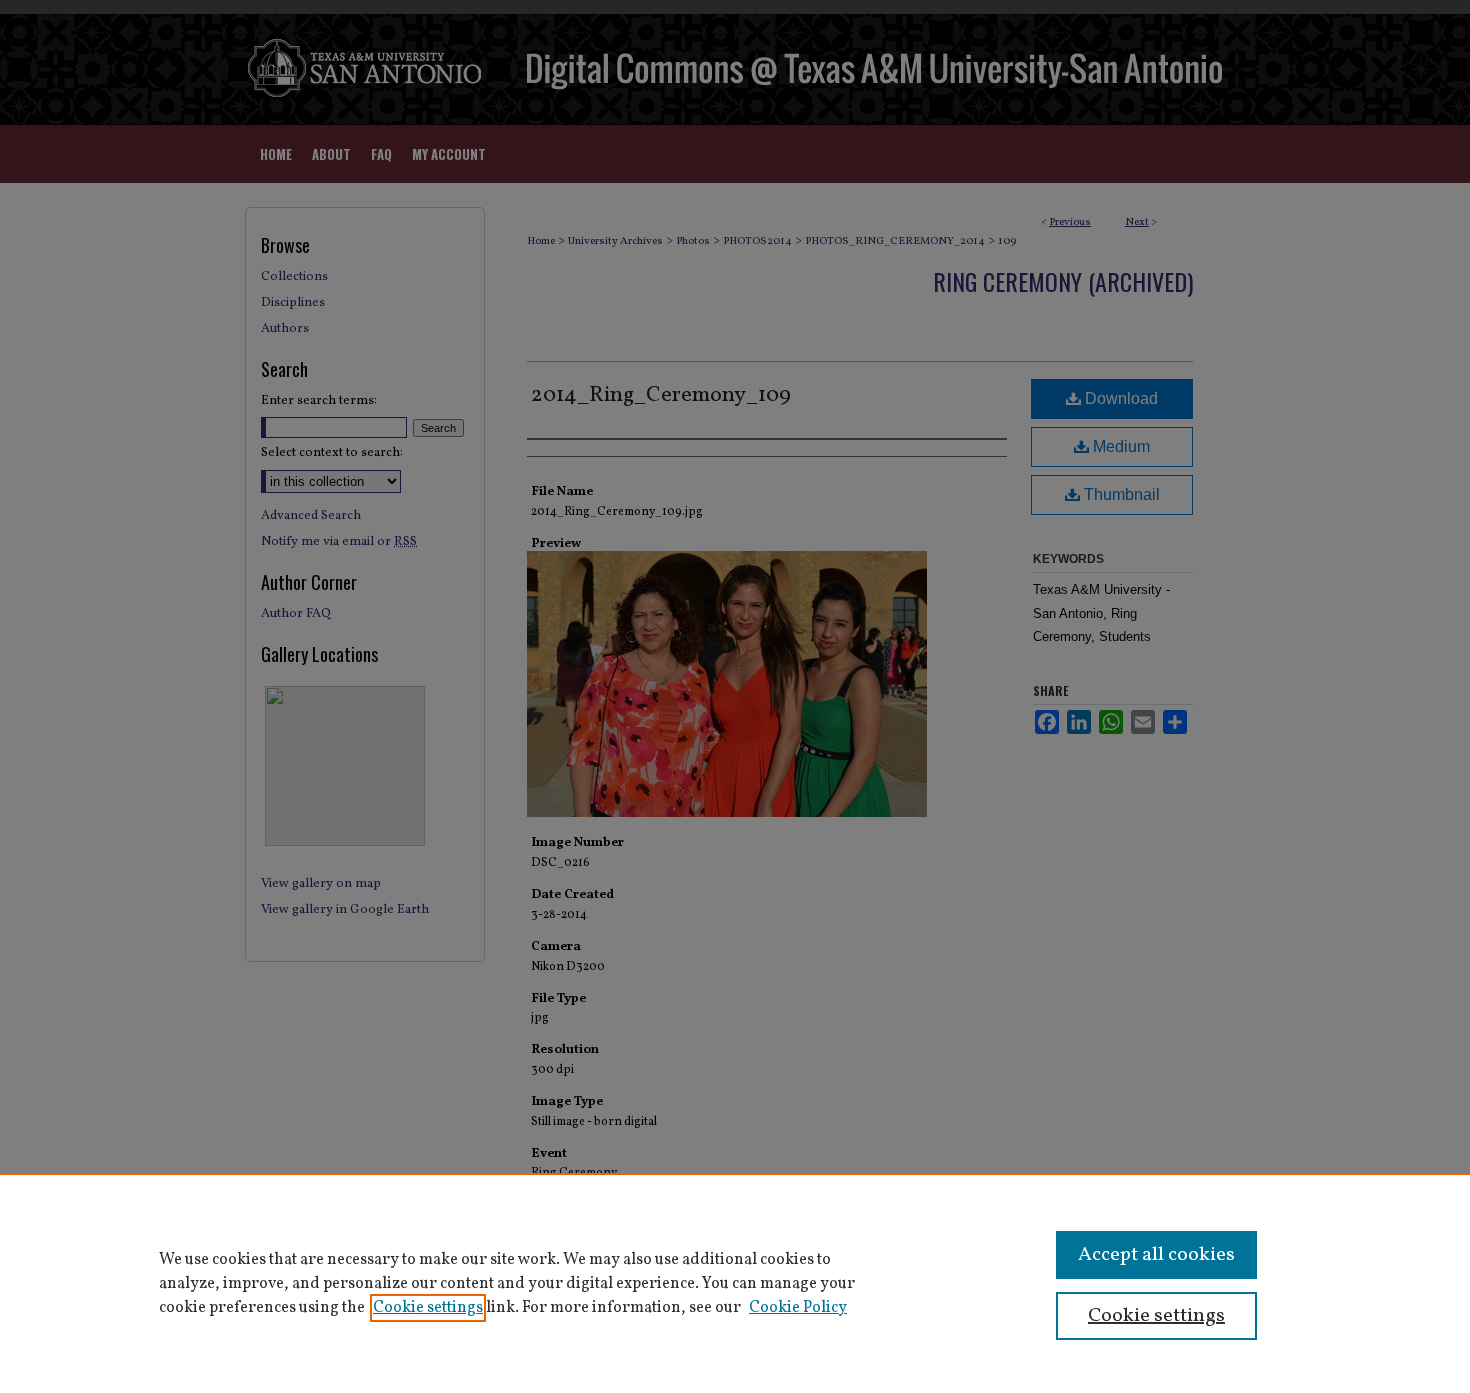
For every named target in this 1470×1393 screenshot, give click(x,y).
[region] (735, 1283)
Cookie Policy (798, 1308)
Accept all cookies (1156, 1255)
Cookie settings (428, 1308)
